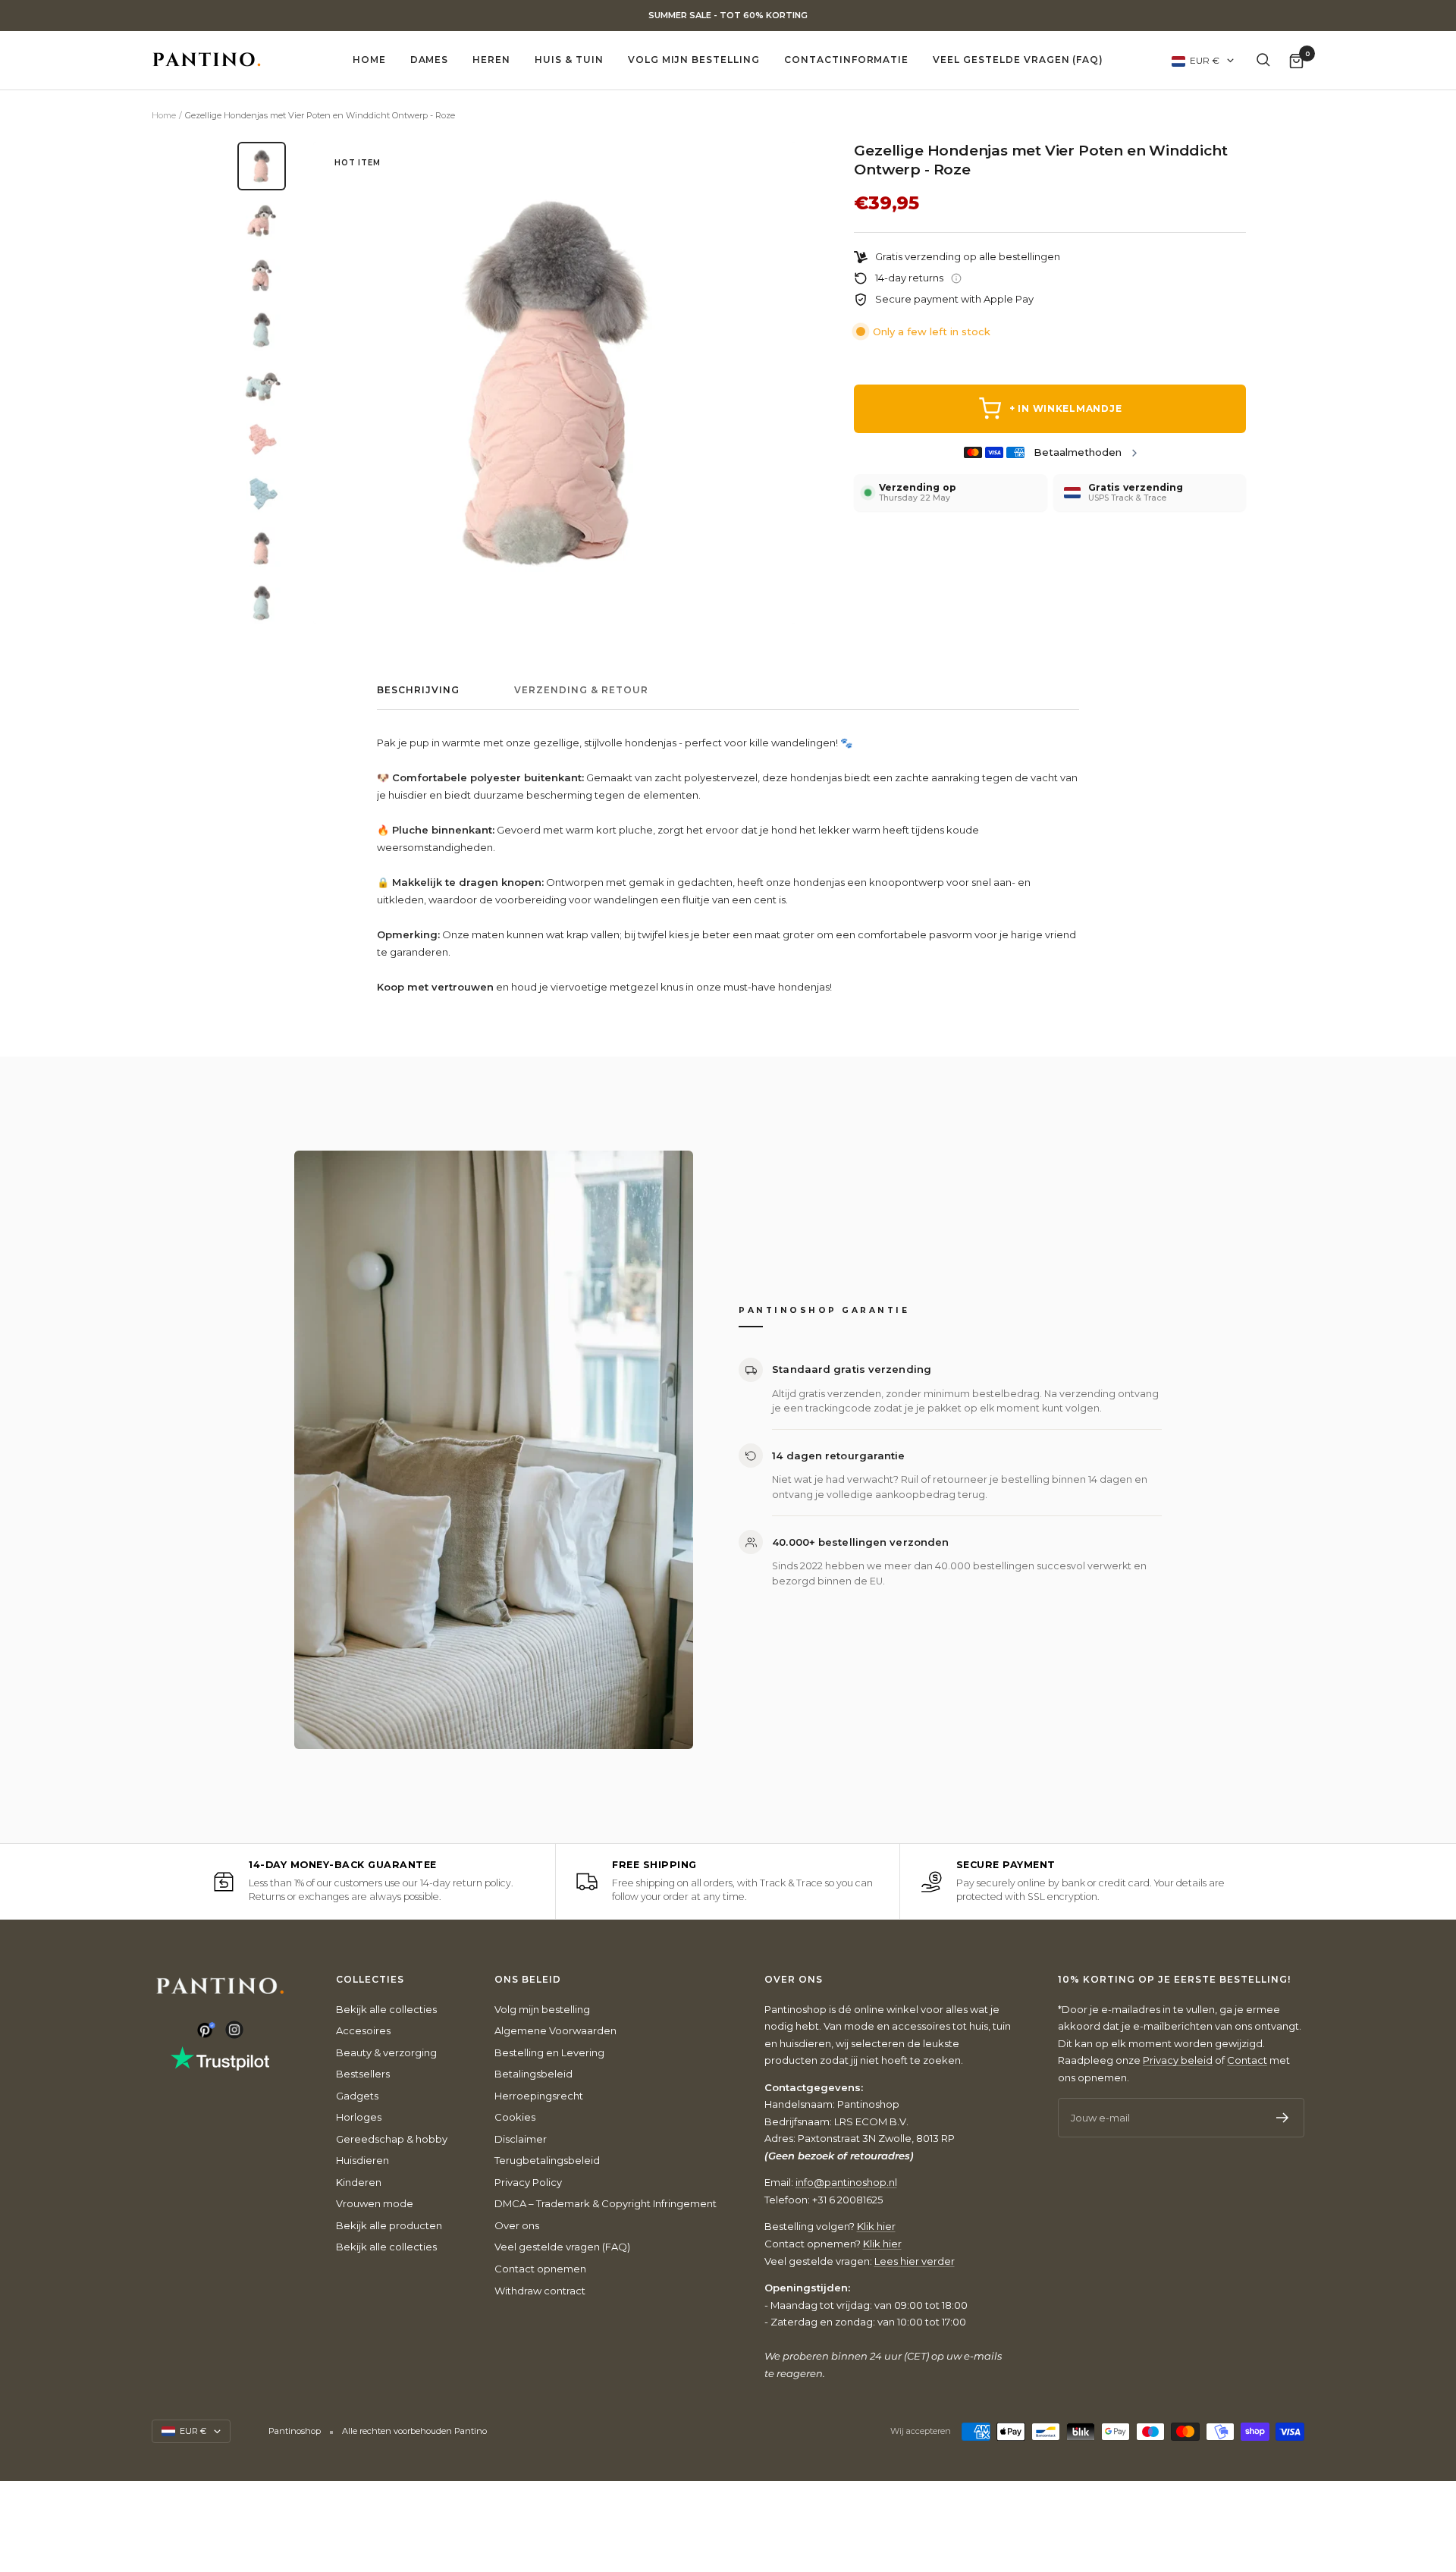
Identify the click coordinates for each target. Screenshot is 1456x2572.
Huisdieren (362, 2160)
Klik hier (876, 2226)
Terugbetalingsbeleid (547, 2160)
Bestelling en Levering (549, 2052)
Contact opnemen (540, 2269)
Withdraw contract (540, 2291)
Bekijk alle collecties (386, 2009)
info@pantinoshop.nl (846, 2182)
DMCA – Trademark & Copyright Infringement (606, 2203)
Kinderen (359, 2182)
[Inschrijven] (1283, 2118)
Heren (491, 60)
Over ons (517, 2225)
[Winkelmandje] (1296, 60)
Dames (430, 60)
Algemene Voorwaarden (555, 2030)
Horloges (359, 2117)
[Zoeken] (1263, 60)
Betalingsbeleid (533, 2074)
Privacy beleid (1178, 2060)
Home (369, 60)
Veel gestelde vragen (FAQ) (1018, 60)
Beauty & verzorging (386, 2052)
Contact (1247, 2060)
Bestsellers (363, 2074)
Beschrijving (418, 690)
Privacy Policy (528, 2182)
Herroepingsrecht (539, 2096)
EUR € (1205, 60)
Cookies (515, 2117)
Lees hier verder (915, 2261)
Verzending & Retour (581, 690)
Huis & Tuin (569, 60)
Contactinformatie (846, 60)
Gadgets (357, 2096)
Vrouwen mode (375, 2203)
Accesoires (363, 2030)
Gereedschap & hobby (392, 2139)
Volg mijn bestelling (694, 60)
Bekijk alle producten (389, 2225)
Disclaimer (521, 2139)
